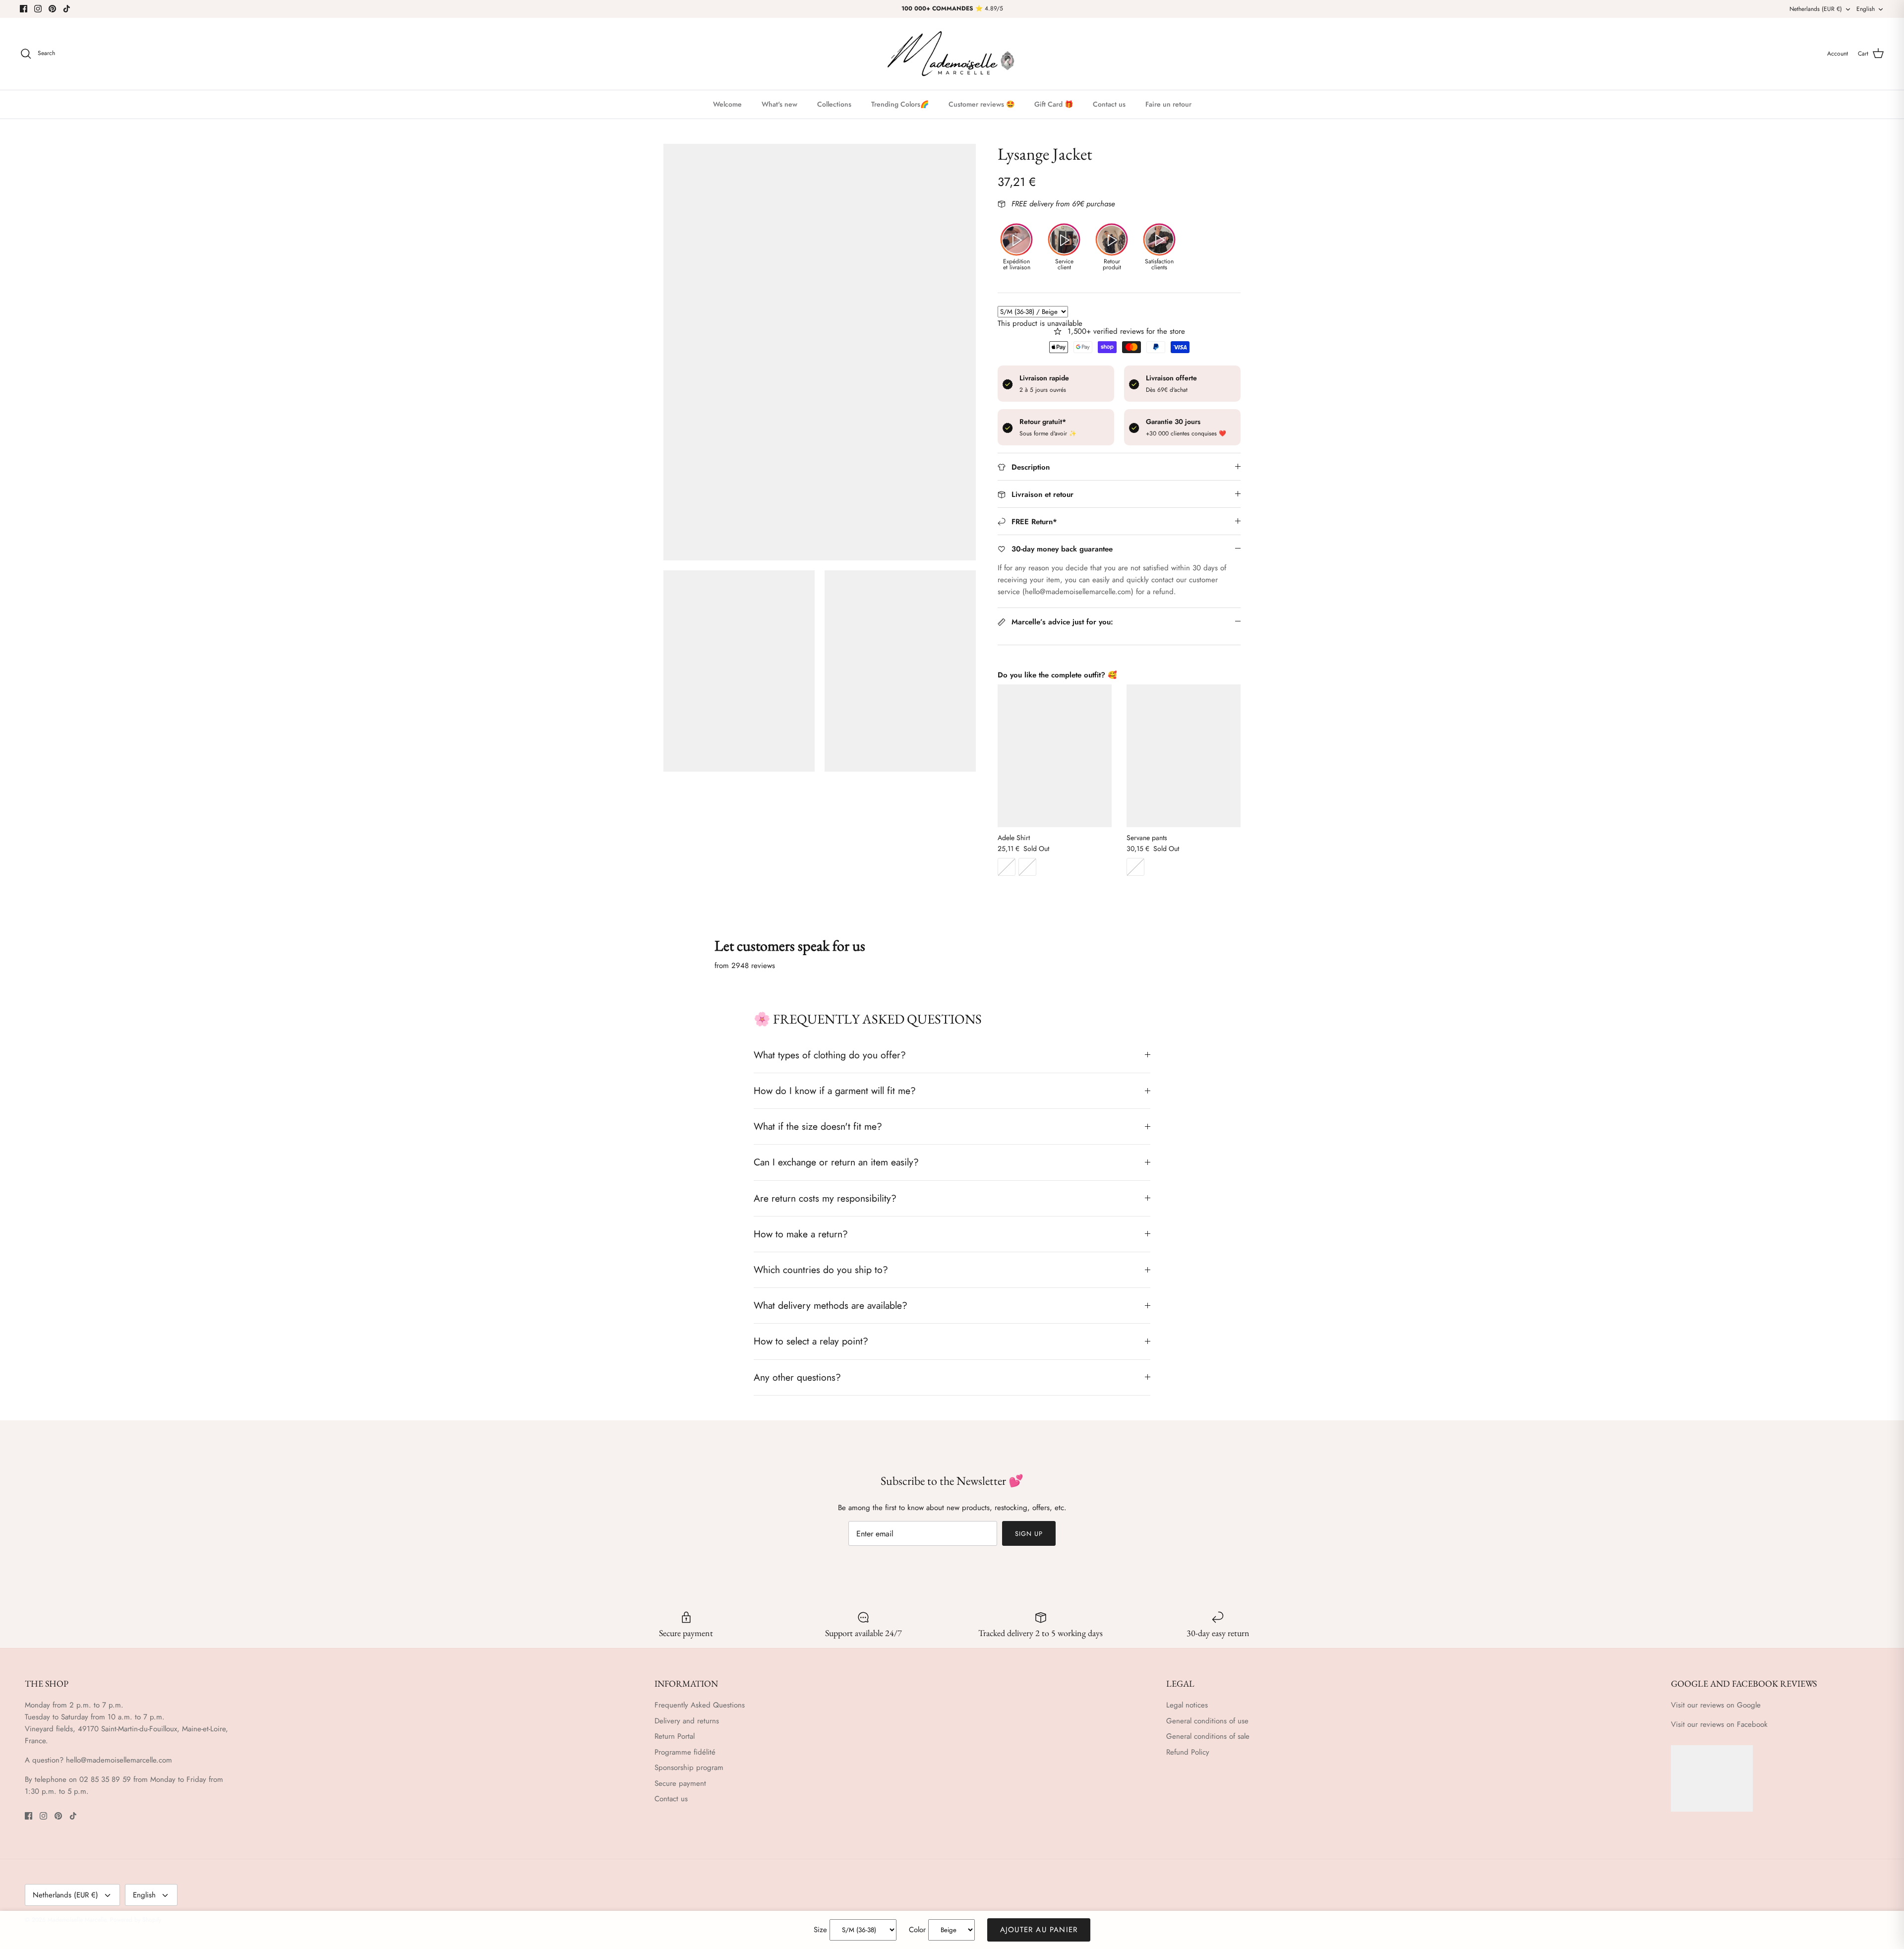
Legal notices (1187, 1705)
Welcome (727, 104)
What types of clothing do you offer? (830, 1055)
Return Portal (675, 1736)
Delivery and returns (687, 1721)
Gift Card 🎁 (1054, 104)
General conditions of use (1207, 1721)
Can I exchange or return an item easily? (836, 1162)
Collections (834, 104)
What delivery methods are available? (831, 1305)
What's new (779, 104)
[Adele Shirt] (1055, 756)
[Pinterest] (52, 9)
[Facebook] (24, 9)
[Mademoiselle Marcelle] (952, 54)
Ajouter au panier (1039, 1930)
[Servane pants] (1184, 756)
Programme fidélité (685, 1752)
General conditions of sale (1208, 1736)
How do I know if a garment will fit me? (835, 1091)
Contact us (1109, 104)
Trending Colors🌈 (900, 104)
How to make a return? (801, 1234)
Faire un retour (1168, 104)
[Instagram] (38, 9)
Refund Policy (1188, 1752)
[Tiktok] (67, 9)
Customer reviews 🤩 (982, 104)
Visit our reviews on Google (1716, 1705)
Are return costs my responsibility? (825, 1198)
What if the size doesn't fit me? (818, 1126)
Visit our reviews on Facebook (1719, 1724)
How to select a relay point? (811, 1341)
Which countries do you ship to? (821, 1270)
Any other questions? (797, 1377)
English (1866, 9)
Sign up (1029, 1534)
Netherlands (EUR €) (1816, 9)
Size (820, 1930)
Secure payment (680, 1783)
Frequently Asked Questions (700, 1705)
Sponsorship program (689, 1767)
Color (917, 1930)
